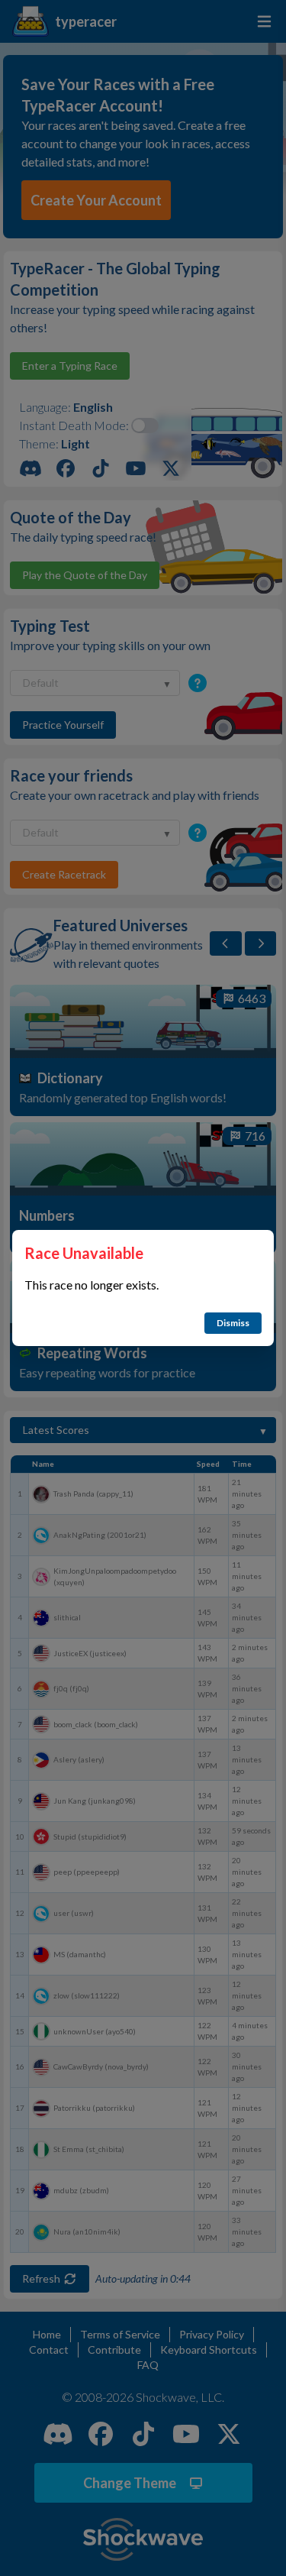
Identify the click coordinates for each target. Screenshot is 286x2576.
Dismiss (233, 1323)
